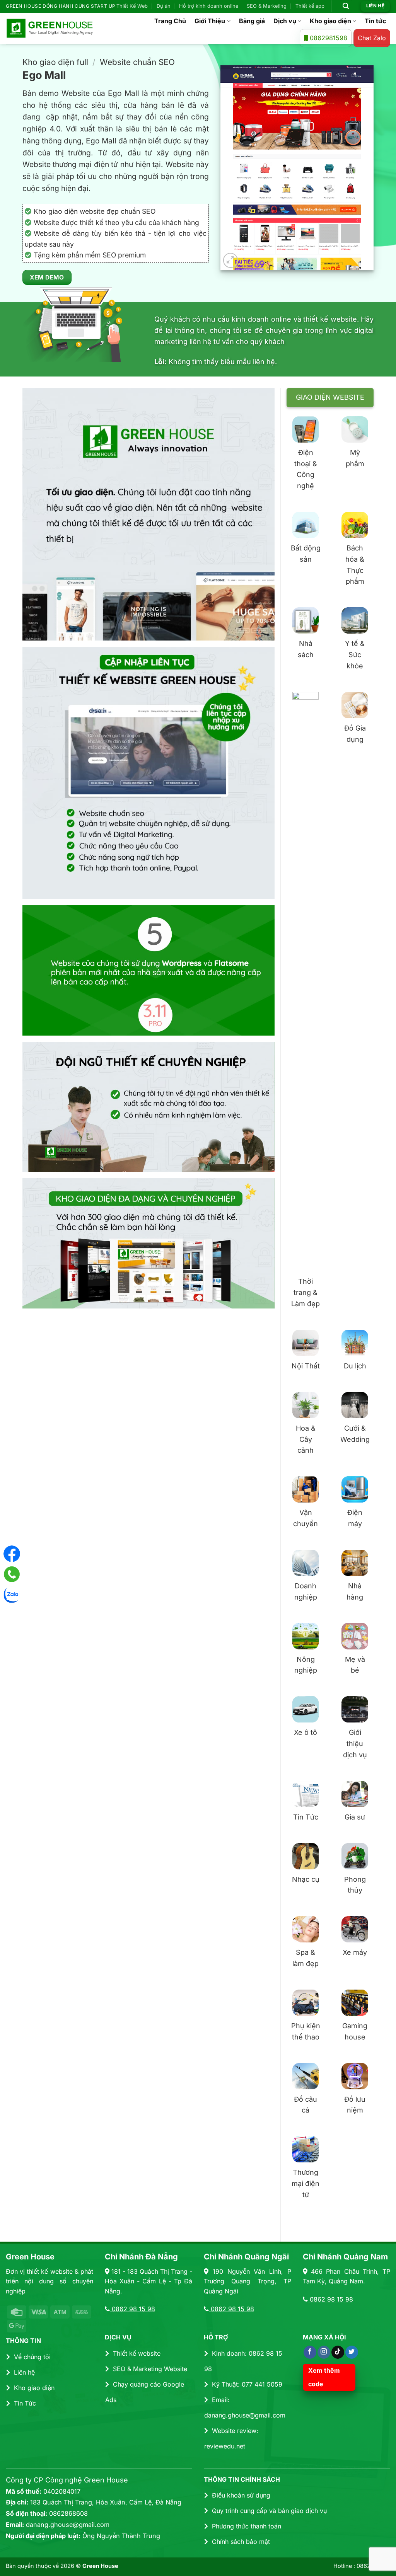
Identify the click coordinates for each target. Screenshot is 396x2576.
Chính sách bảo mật (241, 2542)
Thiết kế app (310, 6)
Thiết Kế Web (132, 6)
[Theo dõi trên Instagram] (324, 2352)
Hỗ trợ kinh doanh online (209, 6)
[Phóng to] (231, 260)
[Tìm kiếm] (346, 6)
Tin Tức (25, 2403)
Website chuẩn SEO (137, 62)
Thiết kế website (137, 2353)
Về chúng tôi (32, 2357)
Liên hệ (24, 2372)
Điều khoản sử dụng (241, 2495)
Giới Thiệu (210, 21)
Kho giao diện (330, 21)
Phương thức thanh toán (247, 2526)
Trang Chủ (170, 21)
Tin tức (375, 21)
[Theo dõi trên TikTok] (338, 2352)
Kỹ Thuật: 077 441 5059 (247, 2384)
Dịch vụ (285, 21)
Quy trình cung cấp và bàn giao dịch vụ (269, 2511)
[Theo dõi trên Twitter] (352, 2352)
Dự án (164, 6)
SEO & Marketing (267, 6)
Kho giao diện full (55, 62)
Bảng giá (252, 21)
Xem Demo (47, 277)
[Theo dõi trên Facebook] (310, 2352)
